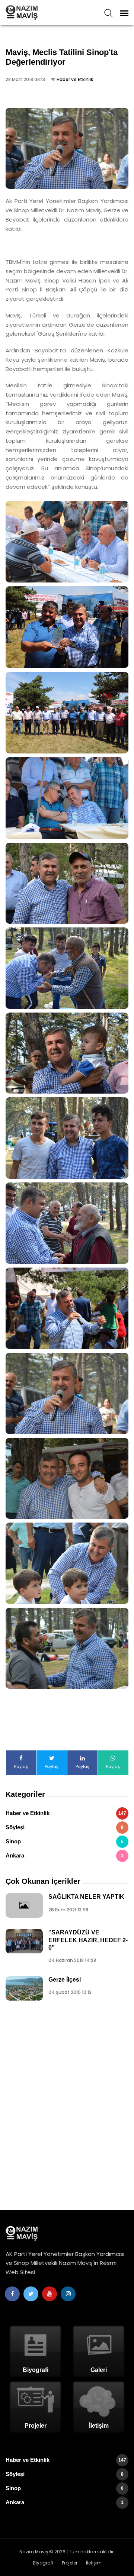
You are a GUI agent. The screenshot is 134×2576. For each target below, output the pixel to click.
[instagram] (68, 2294)
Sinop (65, 1841)
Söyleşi (65, 1827)
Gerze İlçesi (65, 1980)
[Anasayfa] (39, 12)
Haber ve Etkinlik (75, 79)
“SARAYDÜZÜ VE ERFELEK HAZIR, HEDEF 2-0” (88, 1940)
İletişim (94, 2563)
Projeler (70, 2563)
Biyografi (43, 2563)
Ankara (65, 1855)
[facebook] (12, 2294)
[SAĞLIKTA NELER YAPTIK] (24, 1905)
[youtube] (50, 2294)
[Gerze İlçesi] (24, 1988)
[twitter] (31, 2294)
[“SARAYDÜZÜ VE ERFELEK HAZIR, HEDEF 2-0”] (24, 1941)
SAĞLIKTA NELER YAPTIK (86, 1897)
